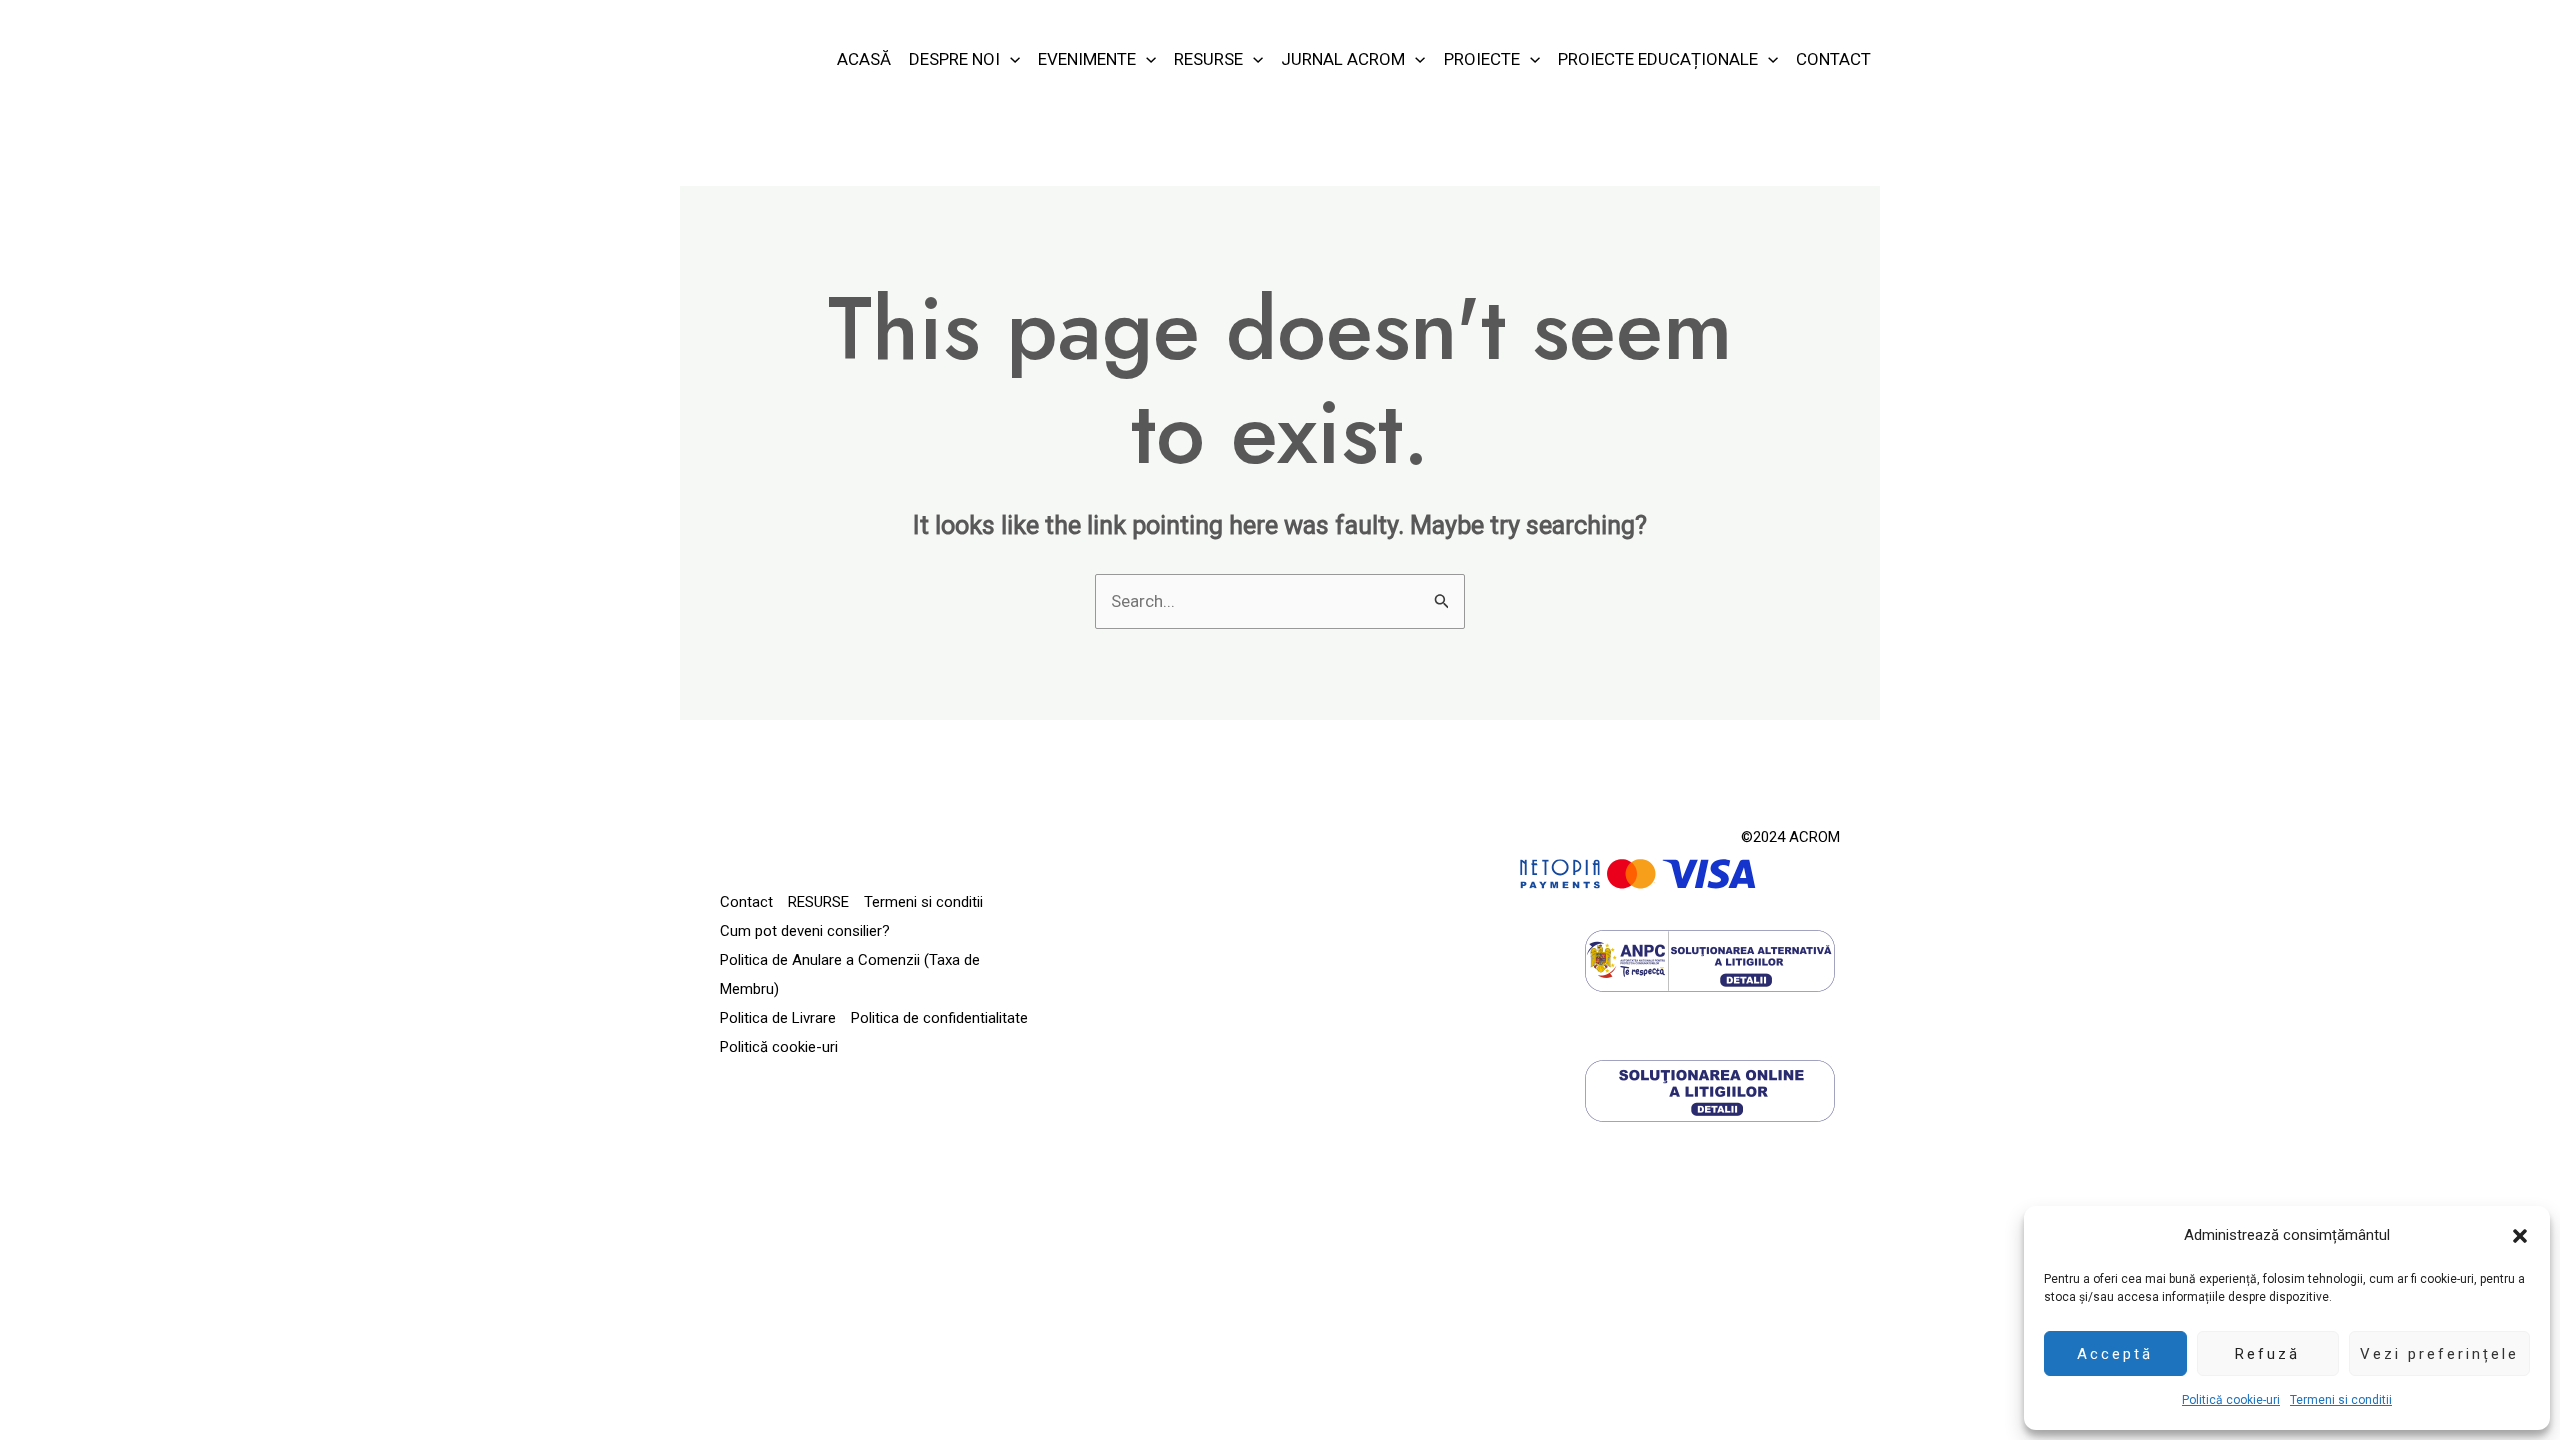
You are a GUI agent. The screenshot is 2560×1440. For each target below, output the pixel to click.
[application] (1010, 59)
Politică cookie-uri (2231, 1400)
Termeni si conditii (2341, 1400)
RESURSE (1208, 59)
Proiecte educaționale (1658, 59)
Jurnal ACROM (1343, 59)
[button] (2520, 1236)
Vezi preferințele (2439, 1354)
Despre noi (954, 59)
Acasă (864, 59)
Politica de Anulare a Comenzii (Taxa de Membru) (850, 974)
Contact (1833, 59)
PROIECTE (1482, 59)
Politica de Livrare (778, 1018)
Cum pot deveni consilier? (805, 931)
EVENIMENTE (1087, 59)
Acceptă (2115, 1354)
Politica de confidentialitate (939, 1018)
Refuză (2267, 1354)
